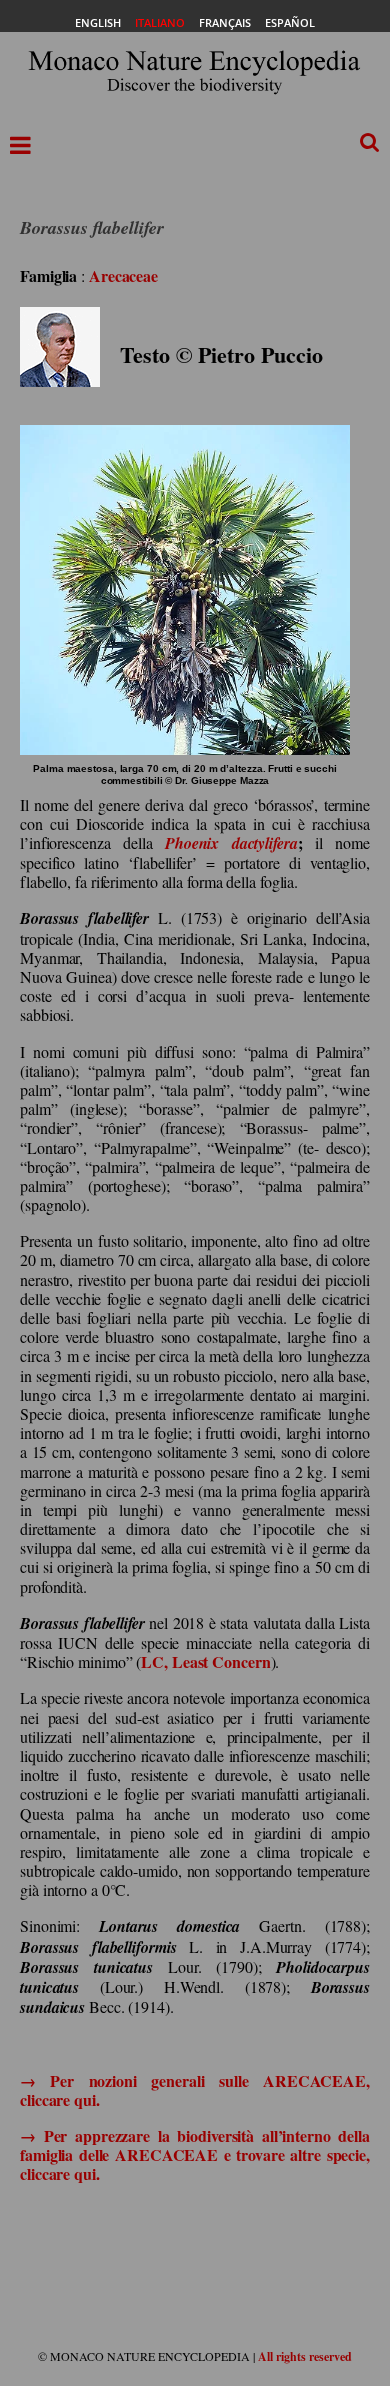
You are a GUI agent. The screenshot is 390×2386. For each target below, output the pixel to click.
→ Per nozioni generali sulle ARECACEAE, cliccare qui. (195, 2090)
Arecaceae (123, 275)
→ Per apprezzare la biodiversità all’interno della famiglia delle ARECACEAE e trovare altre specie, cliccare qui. (195, 2154)
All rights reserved (305, 2356)
